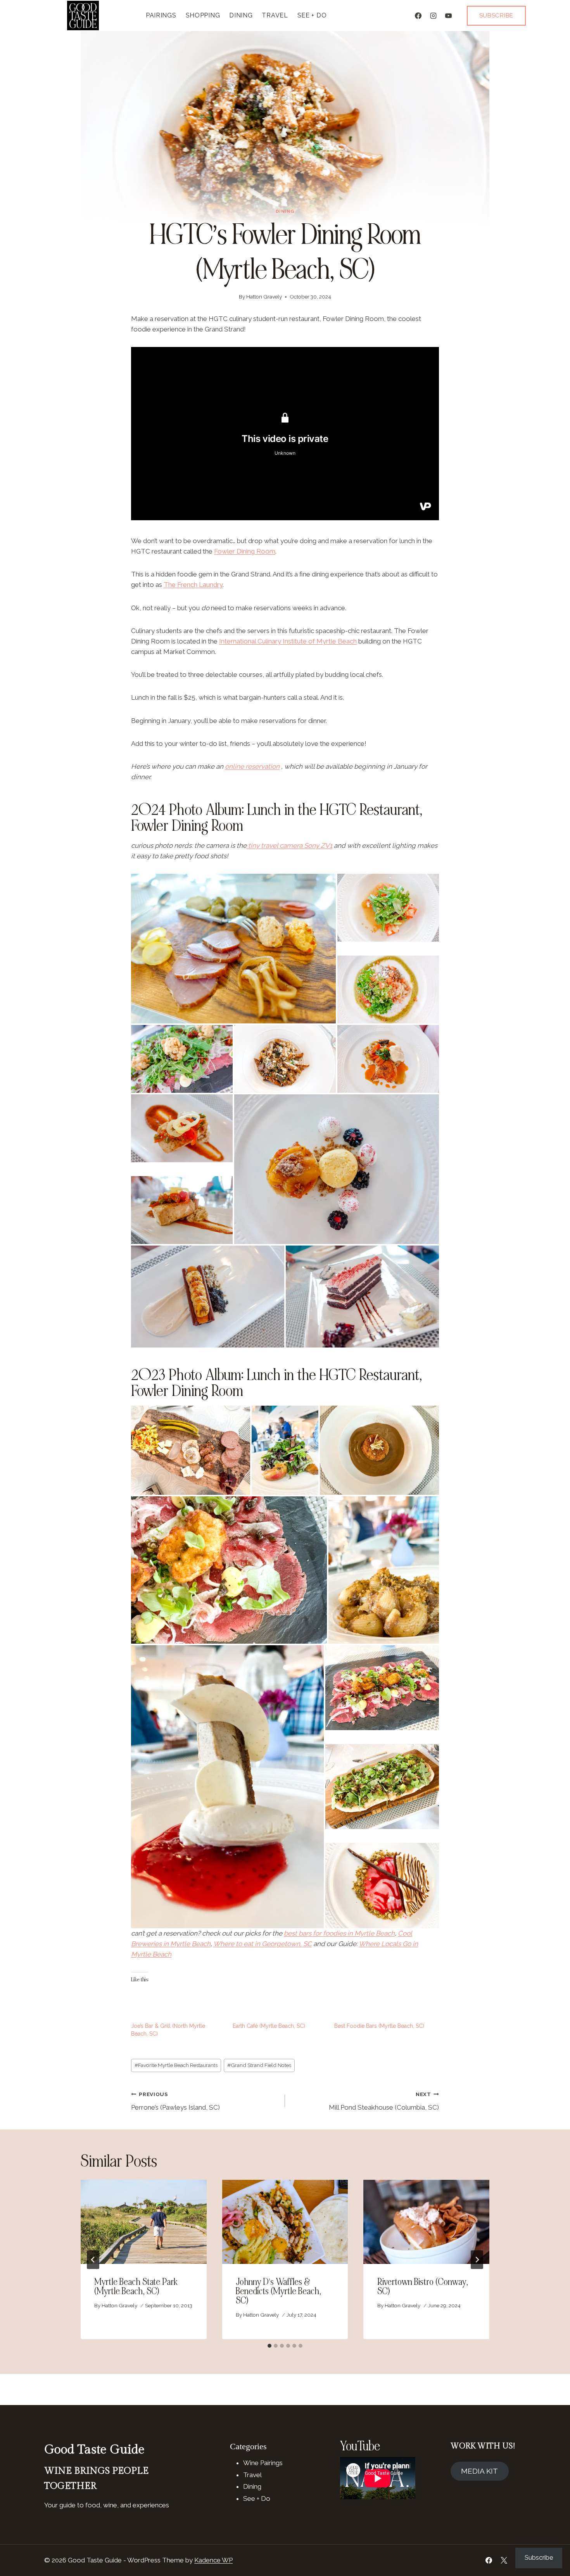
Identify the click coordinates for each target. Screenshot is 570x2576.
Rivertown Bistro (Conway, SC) (423, 2287)
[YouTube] (449, 16)
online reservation (252, 766)
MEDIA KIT (479, 2471)
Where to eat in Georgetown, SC (263, 1944)
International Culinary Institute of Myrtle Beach (288, 641)
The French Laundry (193, 585)
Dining (241, 15)
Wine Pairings (263, 2463)
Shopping (203, 15)
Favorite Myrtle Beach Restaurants (176, 2065)
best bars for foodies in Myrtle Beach (339, 1933)
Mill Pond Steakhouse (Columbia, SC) (384, 2101)
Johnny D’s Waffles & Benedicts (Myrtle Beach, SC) (278, 2291)
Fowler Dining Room (245, 551)
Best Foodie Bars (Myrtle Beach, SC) (379, 2026)
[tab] (269, 2346)
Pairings (161, 15)
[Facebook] (418, 16)
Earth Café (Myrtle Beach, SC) (269, 2026)
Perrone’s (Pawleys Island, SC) (175, 2101)
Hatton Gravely (264, 297)
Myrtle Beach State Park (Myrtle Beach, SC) (136, 2287)
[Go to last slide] (93, 2260)
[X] (504, 2560)
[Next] (477, 2260)
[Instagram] (434, 16)
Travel (275, 15)
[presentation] (144, 2222)
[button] (233, 949)
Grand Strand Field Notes (259, 2065)
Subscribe (496, 16)
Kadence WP (213, 2560)
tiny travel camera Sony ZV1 (289, 845)
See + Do (312, 15)
